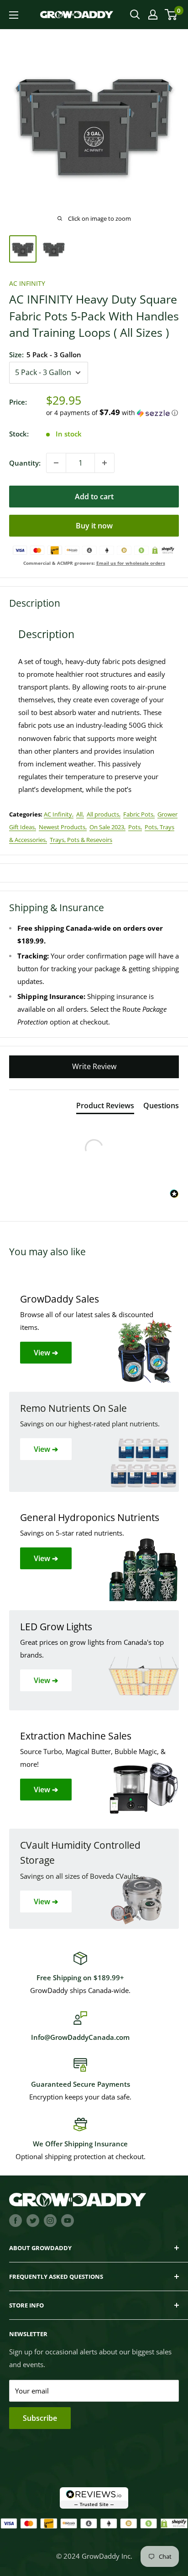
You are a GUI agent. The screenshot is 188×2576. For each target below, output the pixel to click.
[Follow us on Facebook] (16, 2220)
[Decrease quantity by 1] (56, 463)
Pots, (135, 827)
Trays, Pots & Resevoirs (81, 840)
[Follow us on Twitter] (33, 2220)
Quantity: (25, 463)
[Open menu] (14, 15)
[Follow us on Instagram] (50, 2220)
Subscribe (40, 2418)
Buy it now (94, 526)
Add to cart (94, 497)
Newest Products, (63, 827)
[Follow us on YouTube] (68, 2220)
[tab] (105, 1107)
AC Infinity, (59, 814)
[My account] (153, 15)
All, (80, 814)
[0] (171, 15)
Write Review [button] (94, 1066)
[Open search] (135, 15)
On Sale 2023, (107, 827)
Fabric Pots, (139, 814)
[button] (112, 413)
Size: (45, 355)
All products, (104, 814)
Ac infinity (27, 283)
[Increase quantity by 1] (104, 463)
